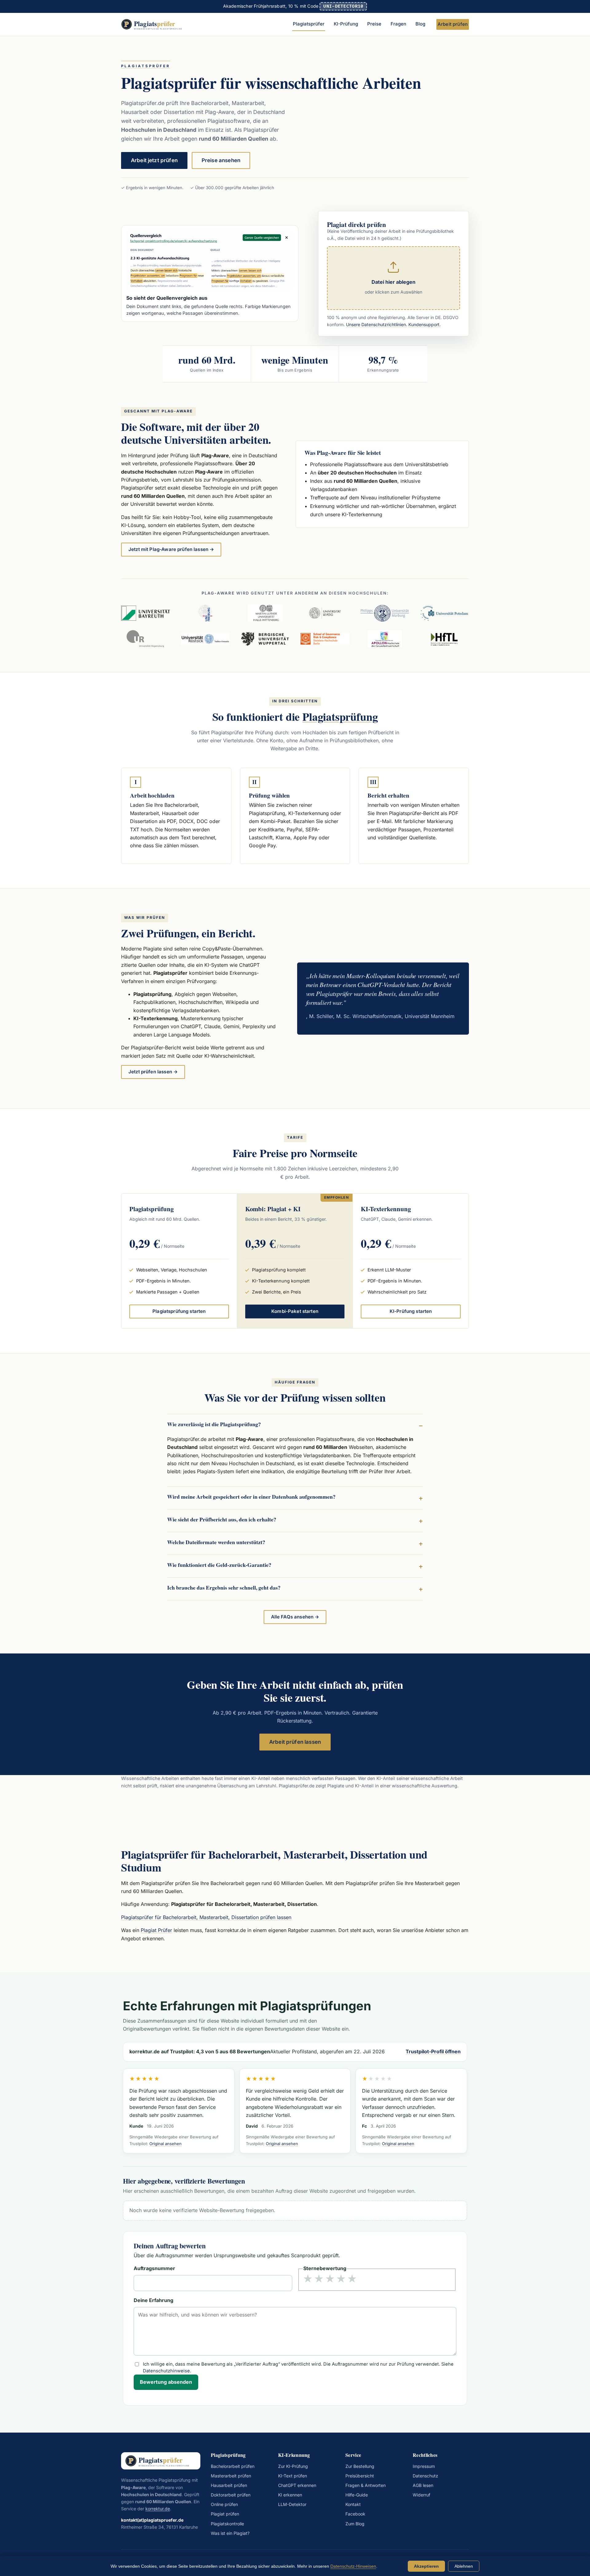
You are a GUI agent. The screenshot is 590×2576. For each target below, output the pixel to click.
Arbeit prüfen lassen (295, 1742)
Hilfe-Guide (357, 2495)
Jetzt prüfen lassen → (153, 1072)
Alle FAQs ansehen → (295, 1617)
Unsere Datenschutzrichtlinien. (377, 325)
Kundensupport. (425, 325)
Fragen (398, 24)
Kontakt (353, 2504)
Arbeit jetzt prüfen (154, 160)
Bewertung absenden (166, 2382)
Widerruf (421, 2495)
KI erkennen (290, 2495)
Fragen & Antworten (366, 2485)
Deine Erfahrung (153, 2301)
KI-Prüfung (346, 24)
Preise (374, 24)
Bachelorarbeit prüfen (233, 2466)
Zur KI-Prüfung (293, 2466)
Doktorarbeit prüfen (231, 2495)
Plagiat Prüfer (156, 1930)
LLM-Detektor (292, 2504)
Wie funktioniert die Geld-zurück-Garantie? (219, 1565)
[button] (393, 278)
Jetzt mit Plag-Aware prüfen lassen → (171, 549)
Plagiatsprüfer (309, 24)
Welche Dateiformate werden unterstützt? (216, 1542)
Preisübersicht (360, 2476)
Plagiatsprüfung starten (179, 1311)
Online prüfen (224, 2504)
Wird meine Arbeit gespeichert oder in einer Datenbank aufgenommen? (251, 1497)
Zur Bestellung (360, 2466)
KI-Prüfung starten (411, 1311)
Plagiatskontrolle (227, 2524)
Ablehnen (464, 2566)
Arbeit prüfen (453, 24)
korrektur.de (158, 2509)
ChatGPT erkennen (297, 2485)
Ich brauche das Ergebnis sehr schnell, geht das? (224, 1587)
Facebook (355, 2514)
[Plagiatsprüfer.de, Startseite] (155, 24)
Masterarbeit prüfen (231, 2476)
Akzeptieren (426, 2566)
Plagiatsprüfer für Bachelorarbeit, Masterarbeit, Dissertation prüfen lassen (206, 1918)
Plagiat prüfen (225, 2514)
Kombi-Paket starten (295, 1311)
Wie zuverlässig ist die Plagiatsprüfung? (214, 1424)
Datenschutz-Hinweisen (353, 2566)
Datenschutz (425, 2476)
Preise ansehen (221, 160)
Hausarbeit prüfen (229, 2485)
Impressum (424, 2466)
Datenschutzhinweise (166, 2371)
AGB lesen (423, 2485)
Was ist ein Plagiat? (230, 2533)
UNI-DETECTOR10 (343, 6)
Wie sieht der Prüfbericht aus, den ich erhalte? (222, 1519)
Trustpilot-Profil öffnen (433, 2052)
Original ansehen (165, 2144)
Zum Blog (355, 2524)
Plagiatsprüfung (340, 716)
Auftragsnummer (154, 2269)
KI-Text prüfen (293, 2476)
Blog (420, 24)
